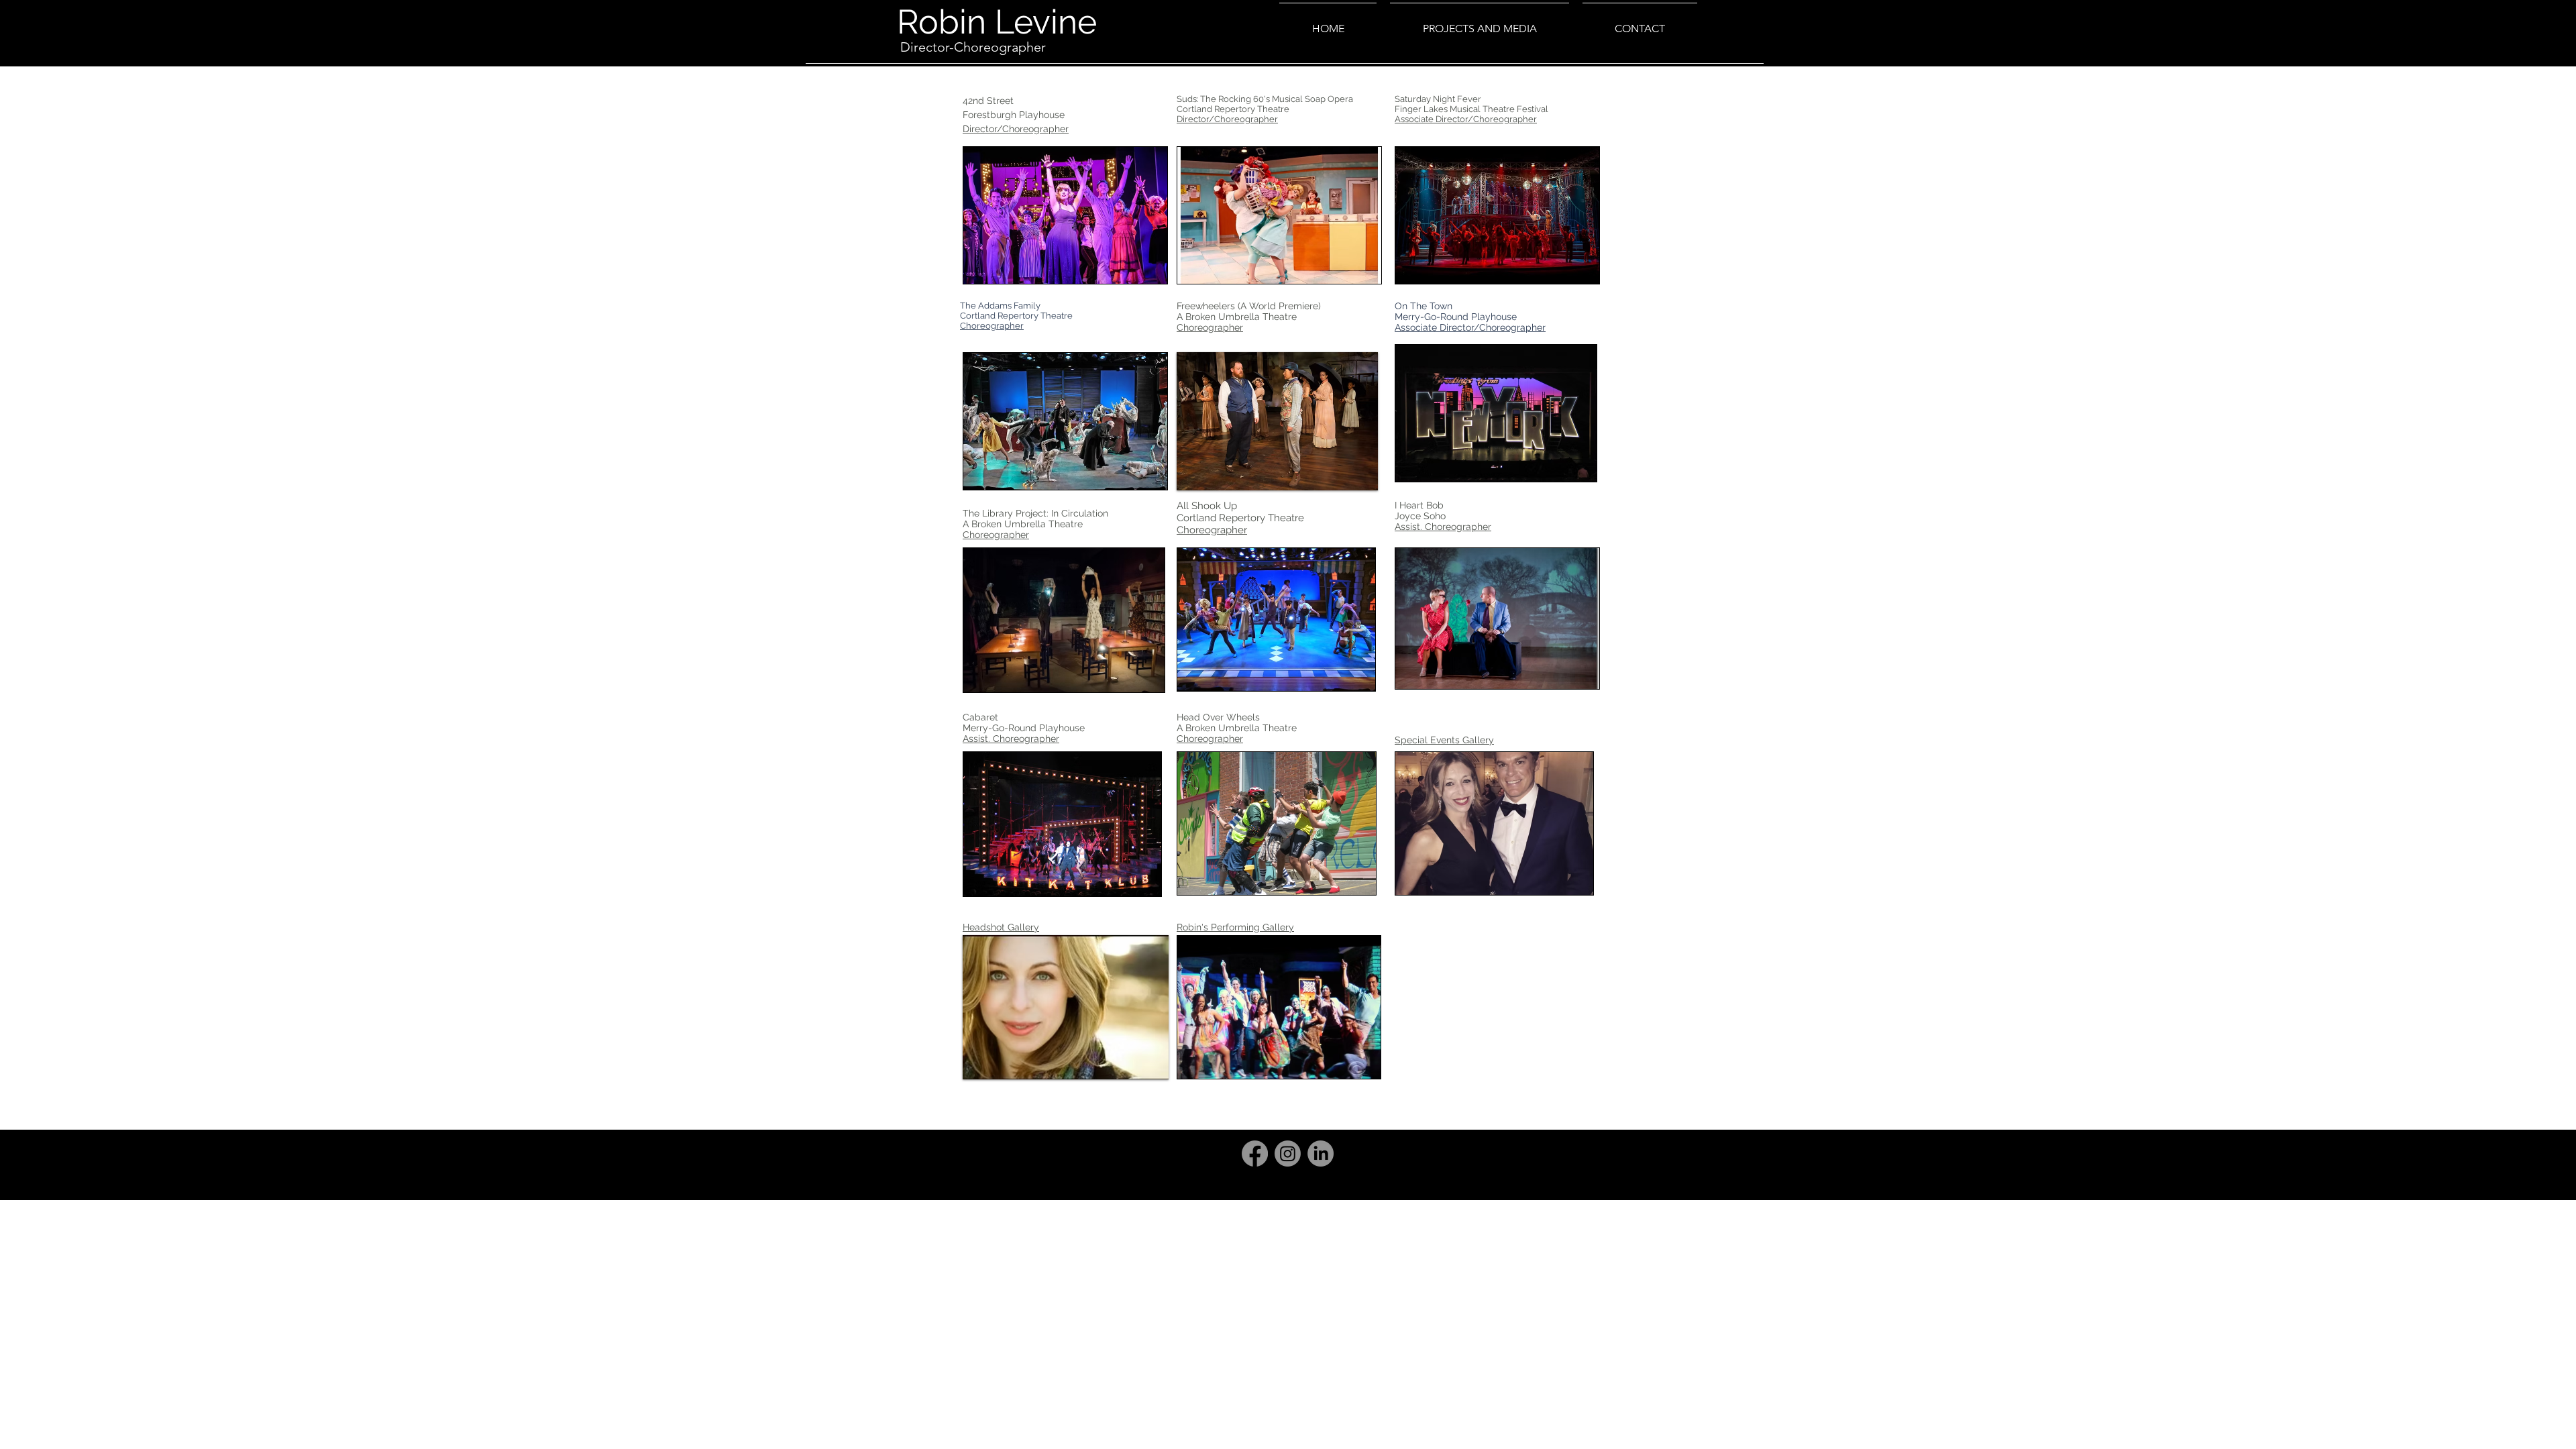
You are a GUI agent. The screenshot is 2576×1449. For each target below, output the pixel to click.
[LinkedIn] (1321, 1153)
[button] (1065, 215)
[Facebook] (1255, 1153)
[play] (1139, 272)
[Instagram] (1288, 1153)
